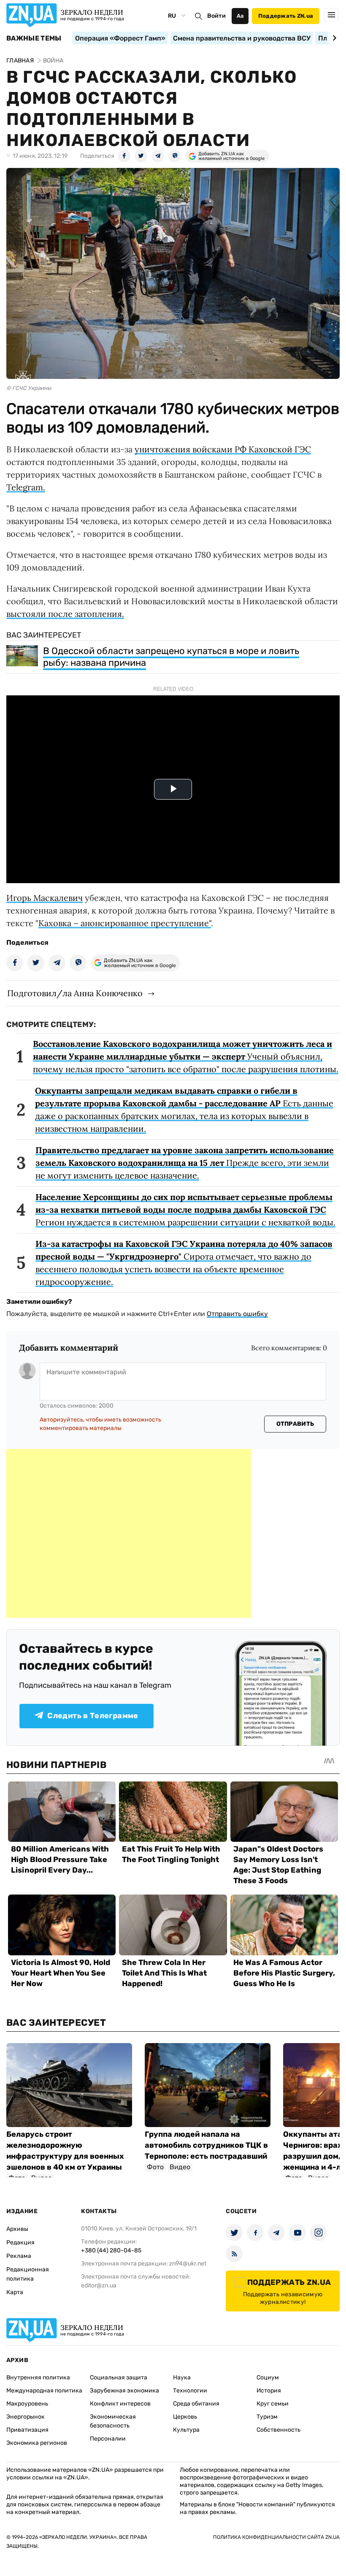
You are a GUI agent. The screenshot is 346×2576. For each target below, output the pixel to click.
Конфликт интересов (120, 2404)
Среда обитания (196, 2404)
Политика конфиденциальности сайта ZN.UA (276, 2537)
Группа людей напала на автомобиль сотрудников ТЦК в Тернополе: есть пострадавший (206, 2145)
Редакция (20, 2242)
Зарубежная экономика (124, 2391)
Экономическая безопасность (113, 2421)
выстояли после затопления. (65, 614)
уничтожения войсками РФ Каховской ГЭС (223, 449)
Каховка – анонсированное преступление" (125, 923)
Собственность (278, 2430)
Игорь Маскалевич (45, 898)
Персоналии (108, 2439)
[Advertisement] (129, 1533)
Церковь (185, 2417)
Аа (240, 16)
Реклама (19, 2256)
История (269, 2391)
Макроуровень (27, 2404)
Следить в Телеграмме (93, 1716)
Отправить (295, 1424)
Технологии (190, 2391)
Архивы (17, 2229)
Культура (186, 2430)
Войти (216, 16)
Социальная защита (119, 2377)
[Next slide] (333, 38)
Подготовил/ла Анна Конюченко (75, 993)
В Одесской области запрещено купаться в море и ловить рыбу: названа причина (171, 657)
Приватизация (27, 2430)
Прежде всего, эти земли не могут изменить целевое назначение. (185, 1163)
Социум (268, 2377)
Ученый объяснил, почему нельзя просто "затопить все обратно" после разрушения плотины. (186, 1056)
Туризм (267, 2417)
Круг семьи (273, 2404)
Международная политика (44, 2391)
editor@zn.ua (99, 2285)
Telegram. (26, 487)
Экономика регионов (37, 2443)
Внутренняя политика (38, 2377)
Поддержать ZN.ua (286, 16)
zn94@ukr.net (188, 2264)
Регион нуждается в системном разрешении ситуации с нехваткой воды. (185, 1210)
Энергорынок (26, 2417)
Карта (15, 2292)
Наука (182, 2377)
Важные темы (34, 38)
